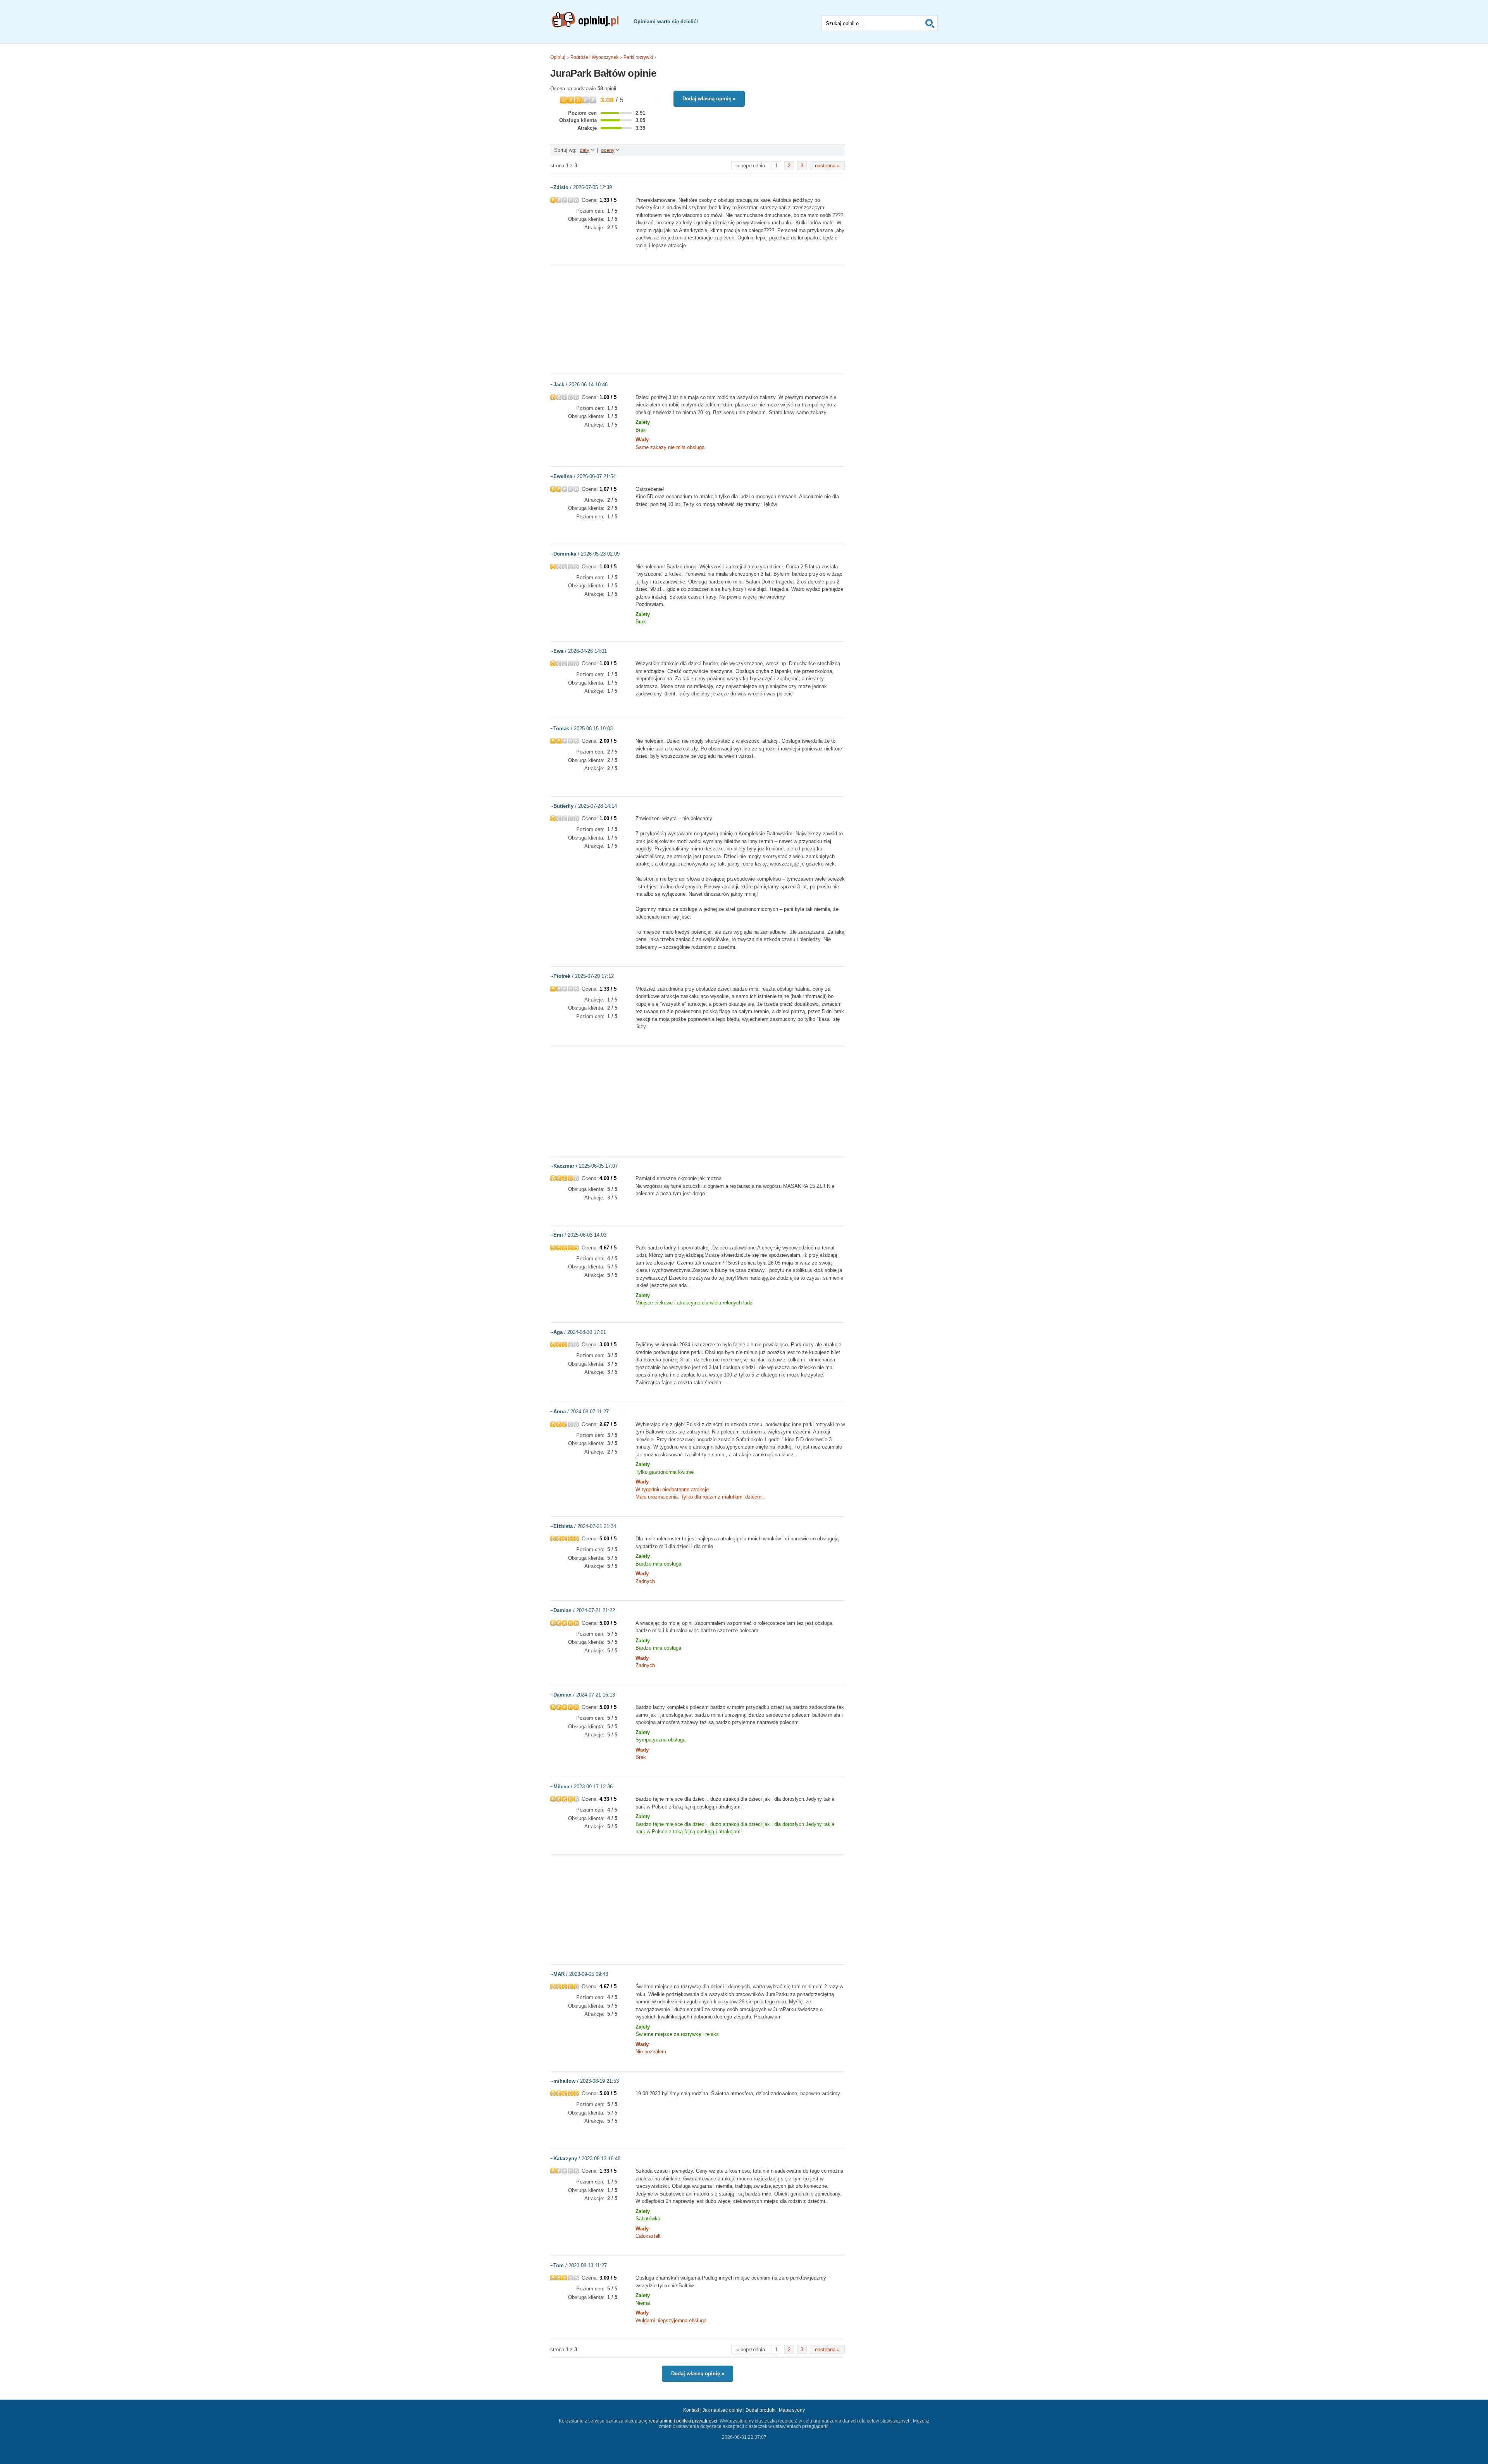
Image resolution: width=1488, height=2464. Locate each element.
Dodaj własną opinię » (709, 99)
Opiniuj (558, 57)
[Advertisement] (697, 319)
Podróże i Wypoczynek (594, 57)
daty (585, 150)
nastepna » (827, 166)
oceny (608, 150)
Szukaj (930, 23)
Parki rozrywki (638, 57)
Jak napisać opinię (722, 2410)
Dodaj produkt (760, 2410)
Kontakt (691, 2410)
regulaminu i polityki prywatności (683, 2421)
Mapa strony (792, 2410)
